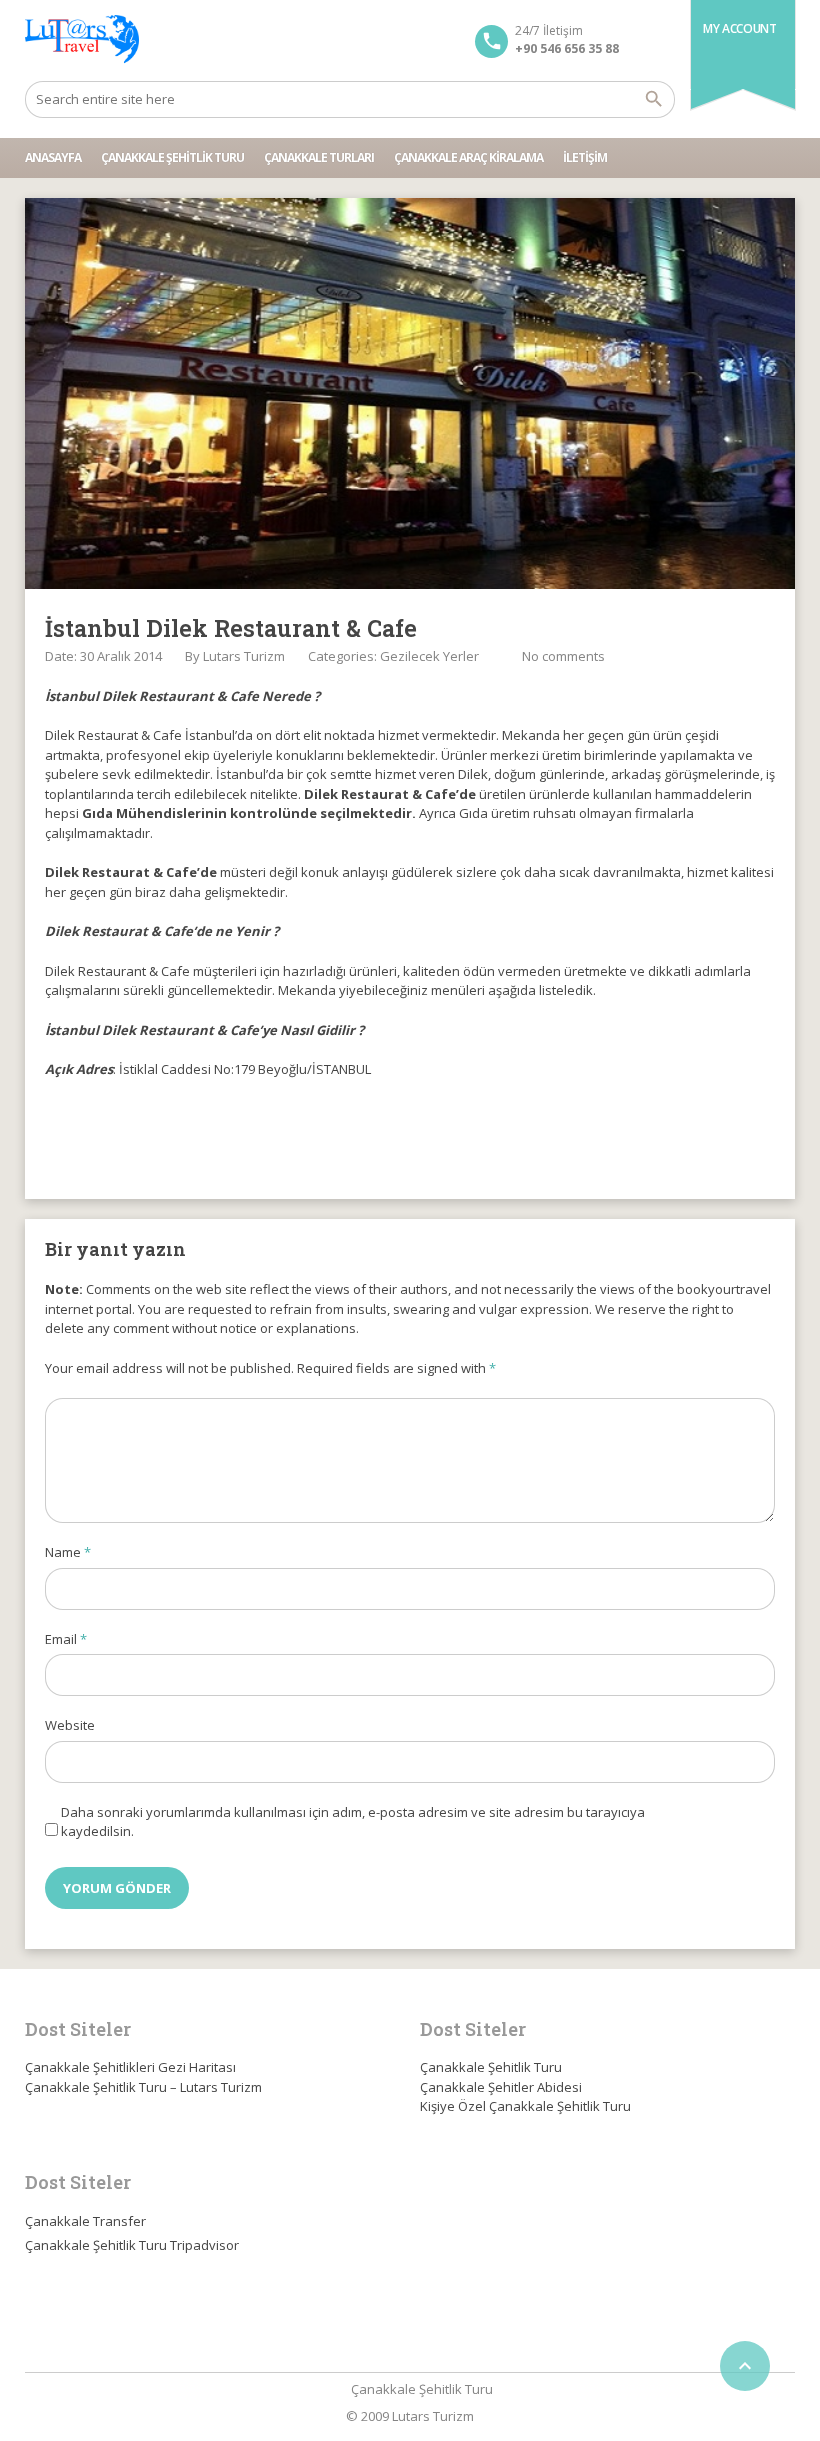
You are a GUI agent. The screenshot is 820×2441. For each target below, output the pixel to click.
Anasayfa (53, 157)
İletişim (585, 157)
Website (70, 1725)
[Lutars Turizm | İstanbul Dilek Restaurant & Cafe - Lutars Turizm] (82, 40)
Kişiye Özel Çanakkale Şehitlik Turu (525, 2106)
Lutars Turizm (244, 656)
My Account (739, 28)
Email (66, 1639)
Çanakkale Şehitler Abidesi (501, 2087)
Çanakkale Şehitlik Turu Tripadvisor (132, 2245)
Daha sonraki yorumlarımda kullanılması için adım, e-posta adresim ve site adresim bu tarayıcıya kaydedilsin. (353, 1822)
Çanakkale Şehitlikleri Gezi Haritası (130, 2067)
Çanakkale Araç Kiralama (468, 157)
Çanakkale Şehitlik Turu (172, 157)
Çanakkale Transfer (85, 2221)
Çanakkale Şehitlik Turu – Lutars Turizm (143, 2087)
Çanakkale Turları (319, 157)
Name (68, 1552)
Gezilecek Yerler (429, 656)
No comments (563, 656)
